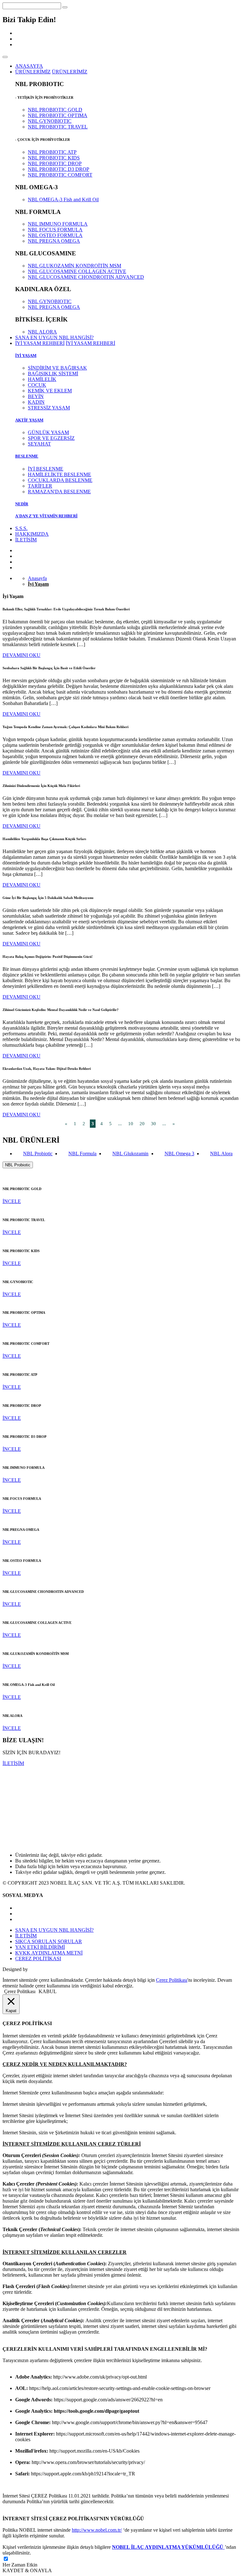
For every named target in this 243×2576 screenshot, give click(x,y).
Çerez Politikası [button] (20, 1991)
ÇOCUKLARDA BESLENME (60, 480)
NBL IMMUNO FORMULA (58, 224)
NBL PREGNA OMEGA (54, 241)
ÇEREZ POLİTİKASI (38, 1959)
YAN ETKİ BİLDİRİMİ (40, 1947)
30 (153, 1124)
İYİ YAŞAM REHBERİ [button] (40, 343)
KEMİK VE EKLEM (50, 391)
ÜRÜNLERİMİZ (70, 72)
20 (142, 1124)
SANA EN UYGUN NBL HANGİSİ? (54, 337)
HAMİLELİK (42, 379)
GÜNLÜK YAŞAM (48, 432)
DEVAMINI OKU (22, 655)
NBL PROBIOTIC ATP (52, 152)
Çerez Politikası (172, 1980)
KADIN (36, 402)
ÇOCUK (37, 385)
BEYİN (36, 396)
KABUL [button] (48, 1991)
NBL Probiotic (38, 1154)
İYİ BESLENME (46, 469)
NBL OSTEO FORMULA (55, 235)
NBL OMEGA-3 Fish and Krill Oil (63, 200)
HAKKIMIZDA (32, 534)
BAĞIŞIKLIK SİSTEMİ (53, 374)
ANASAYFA (29, 66)
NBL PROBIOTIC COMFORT (60, 175)
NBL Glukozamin (130, 1154)
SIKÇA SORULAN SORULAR (49, 1941)
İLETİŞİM (26, 540)
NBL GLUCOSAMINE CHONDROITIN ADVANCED (86, 277)
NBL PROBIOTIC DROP (55, 163)
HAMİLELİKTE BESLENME (59, 474)
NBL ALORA (42, 332)
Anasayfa (37, 578)
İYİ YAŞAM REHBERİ (90, 343)
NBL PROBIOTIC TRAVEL (58, 127)
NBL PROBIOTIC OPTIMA (58, 115)
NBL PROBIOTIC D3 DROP (59, 169)
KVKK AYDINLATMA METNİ (49, 1953)
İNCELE (12, 1201)
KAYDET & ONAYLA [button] (27, 2570)
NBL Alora (221, 1154)
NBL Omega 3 (179, 1154)
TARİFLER (40, 486)
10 (131, 1124)
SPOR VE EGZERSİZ (51, 438)
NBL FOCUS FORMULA (55, 230)
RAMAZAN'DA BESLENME (59, 492)
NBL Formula (82, 1154)
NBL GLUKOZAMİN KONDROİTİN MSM (75, 266)
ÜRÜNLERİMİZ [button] (33, 72)
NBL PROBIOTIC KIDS (54, 158)
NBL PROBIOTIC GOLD (55, 110)
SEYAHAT (39, 444)
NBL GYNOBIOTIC (50, 121)
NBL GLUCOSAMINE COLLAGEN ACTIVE (77, 271)
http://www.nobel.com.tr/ (97, 2530)
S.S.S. (21, 528)
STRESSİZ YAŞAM (49, 408)
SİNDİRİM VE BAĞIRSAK (57, 368)
